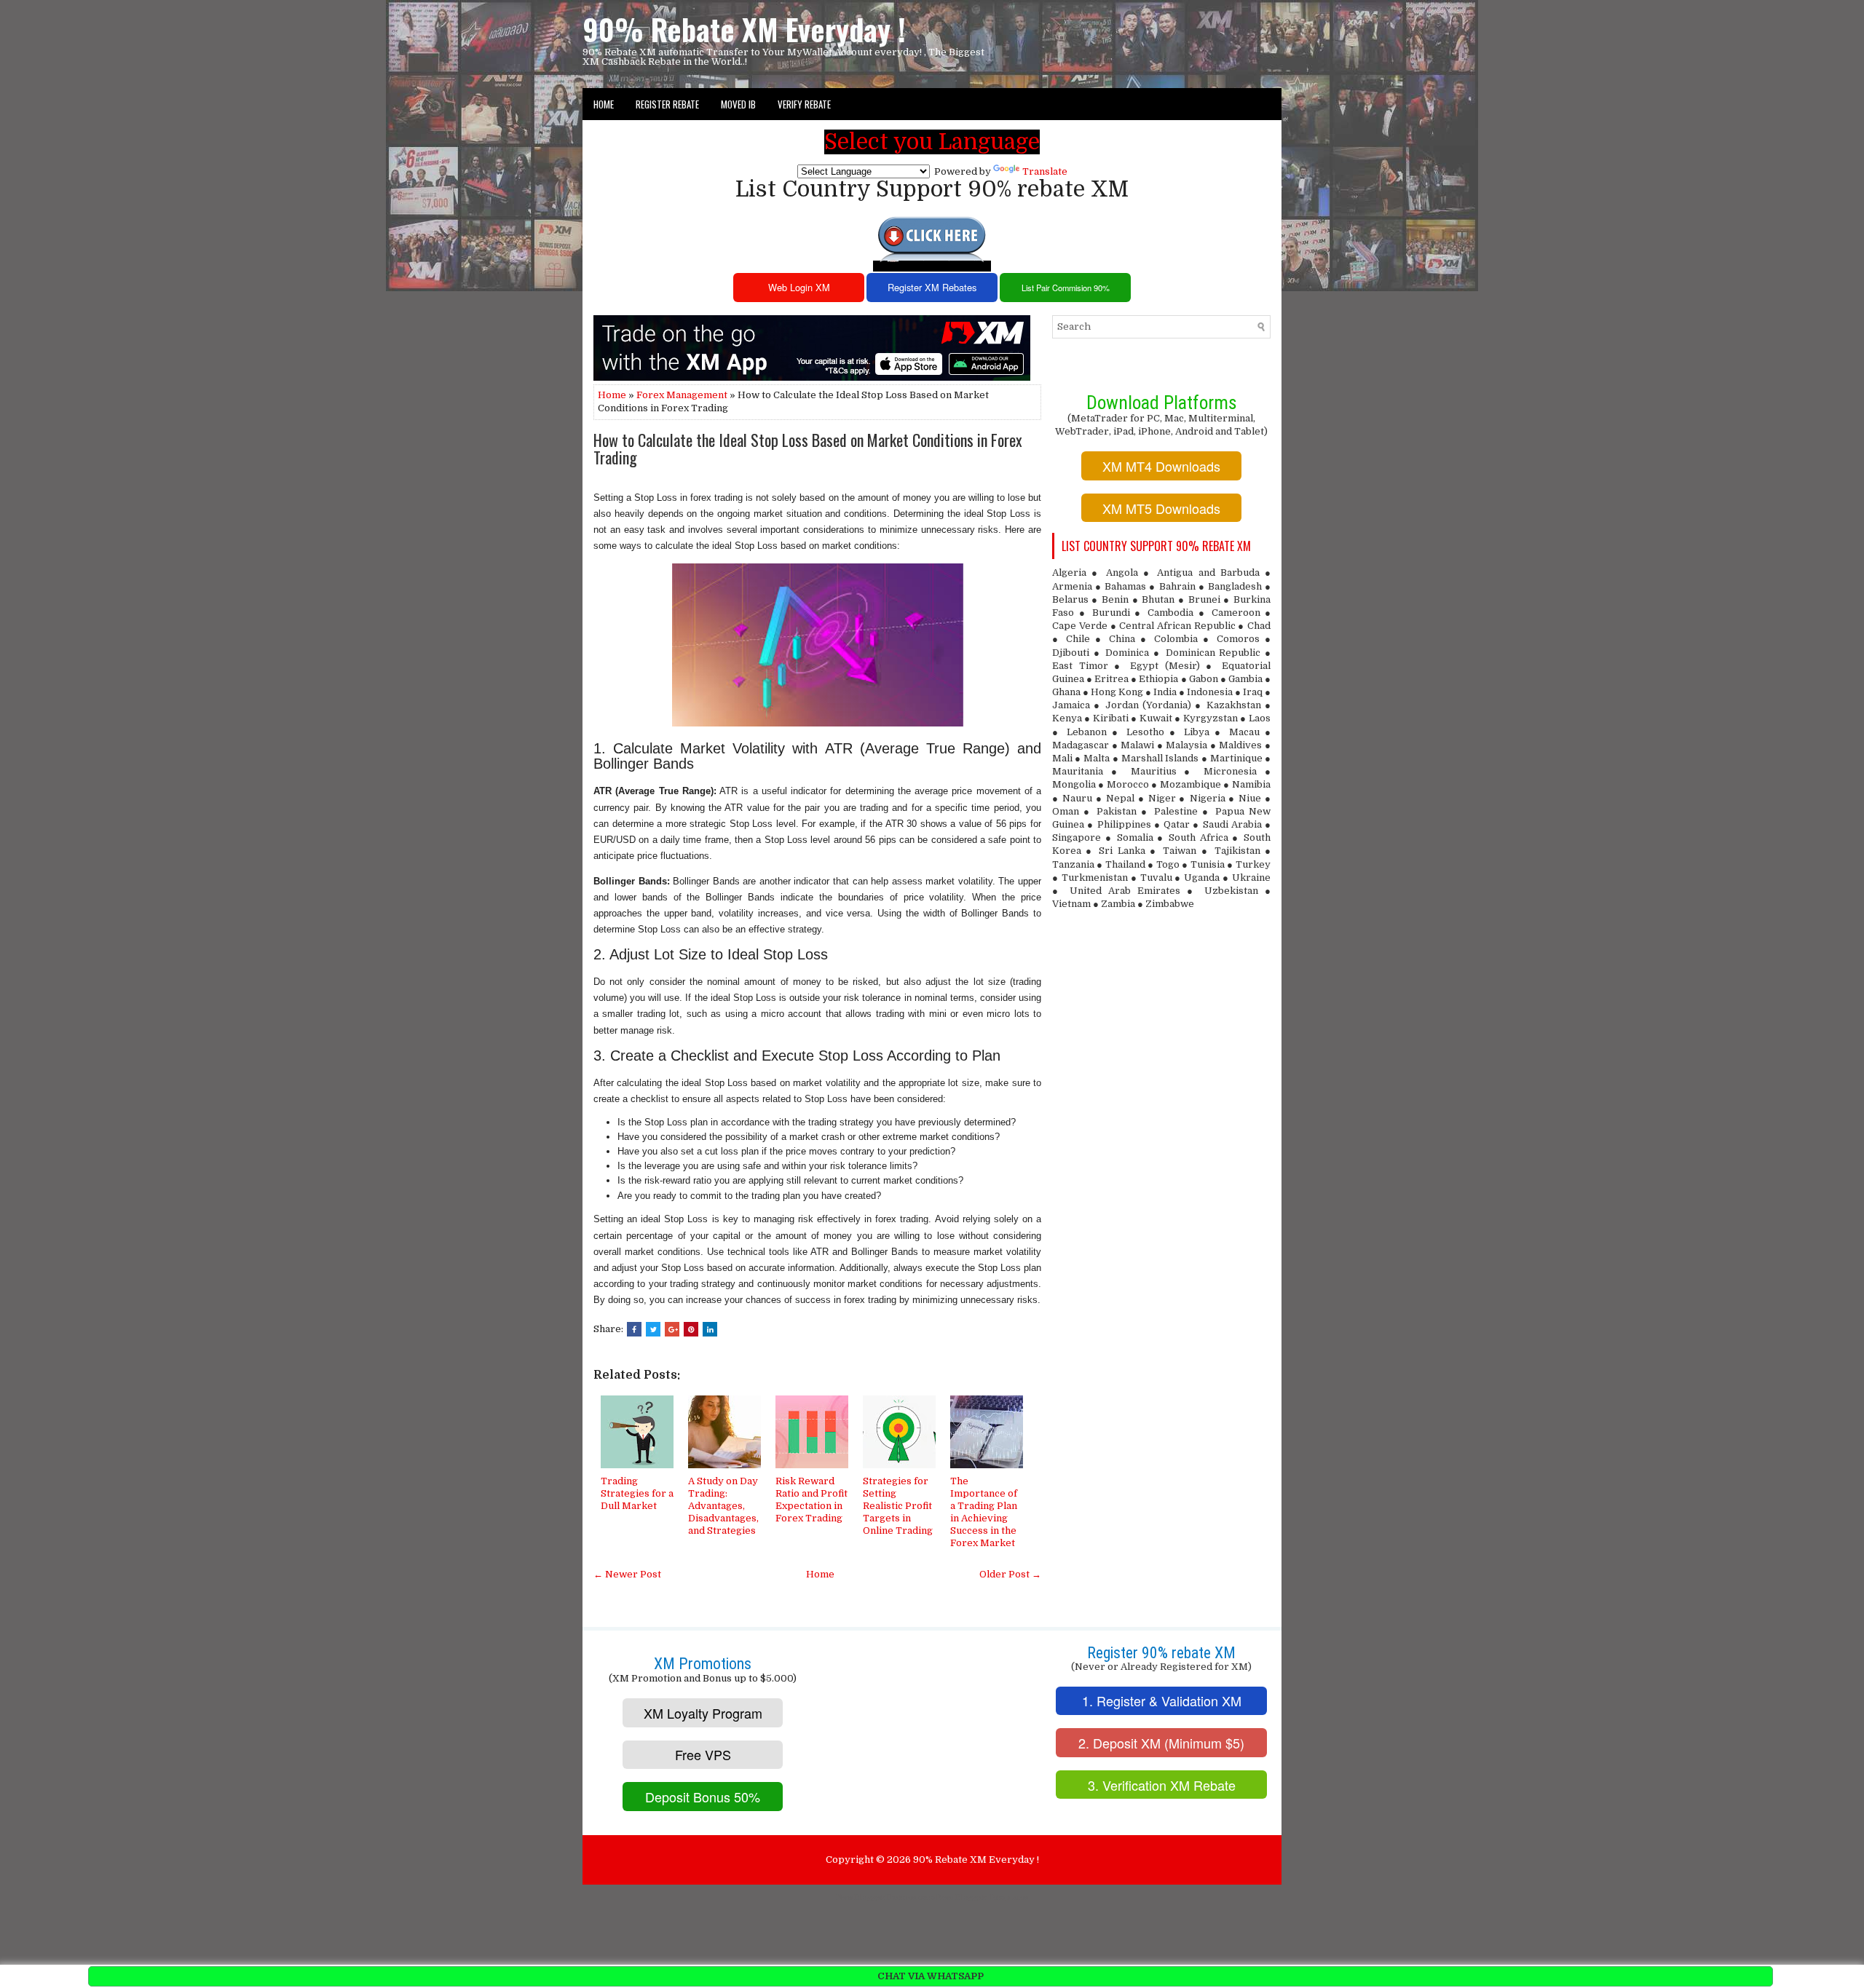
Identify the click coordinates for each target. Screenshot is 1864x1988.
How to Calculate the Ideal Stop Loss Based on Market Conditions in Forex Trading (808, 448)
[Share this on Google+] (672, 1329)
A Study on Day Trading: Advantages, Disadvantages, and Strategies (723, 1506)
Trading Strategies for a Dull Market (637, 1493)
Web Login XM (799, 287)
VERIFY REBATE (804, 104)
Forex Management (682, 395)
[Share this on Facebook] (634, 1329)
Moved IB (738, 104)
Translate (1045, 171)
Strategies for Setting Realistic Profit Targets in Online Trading (898, 1506)
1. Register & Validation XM (1162, 1700)
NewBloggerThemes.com (886, 1897)
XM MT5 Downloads (1161, 508)
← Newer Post (627, 1574)
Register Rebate (667, 104)
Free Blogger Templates (982, 1897)
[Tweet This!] (653, 1329)
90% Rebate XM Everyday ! (744, 29)
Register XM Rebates (932, 287)
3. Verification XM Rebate (1162, 1785)
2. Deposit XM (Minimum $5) (1161, 1743)
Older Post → (1010, 1574)
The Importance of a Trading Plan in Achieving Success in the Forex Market (984, 1512)
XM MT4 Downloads (1161, 466)
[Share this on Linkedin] (710, 1329)
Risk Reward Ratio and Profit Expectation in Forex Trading (811, 1500)
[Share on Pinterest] (691, 1329)
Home (604, 104)
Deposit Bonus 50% (703, 1797)
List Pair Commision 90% (1066, 288)
